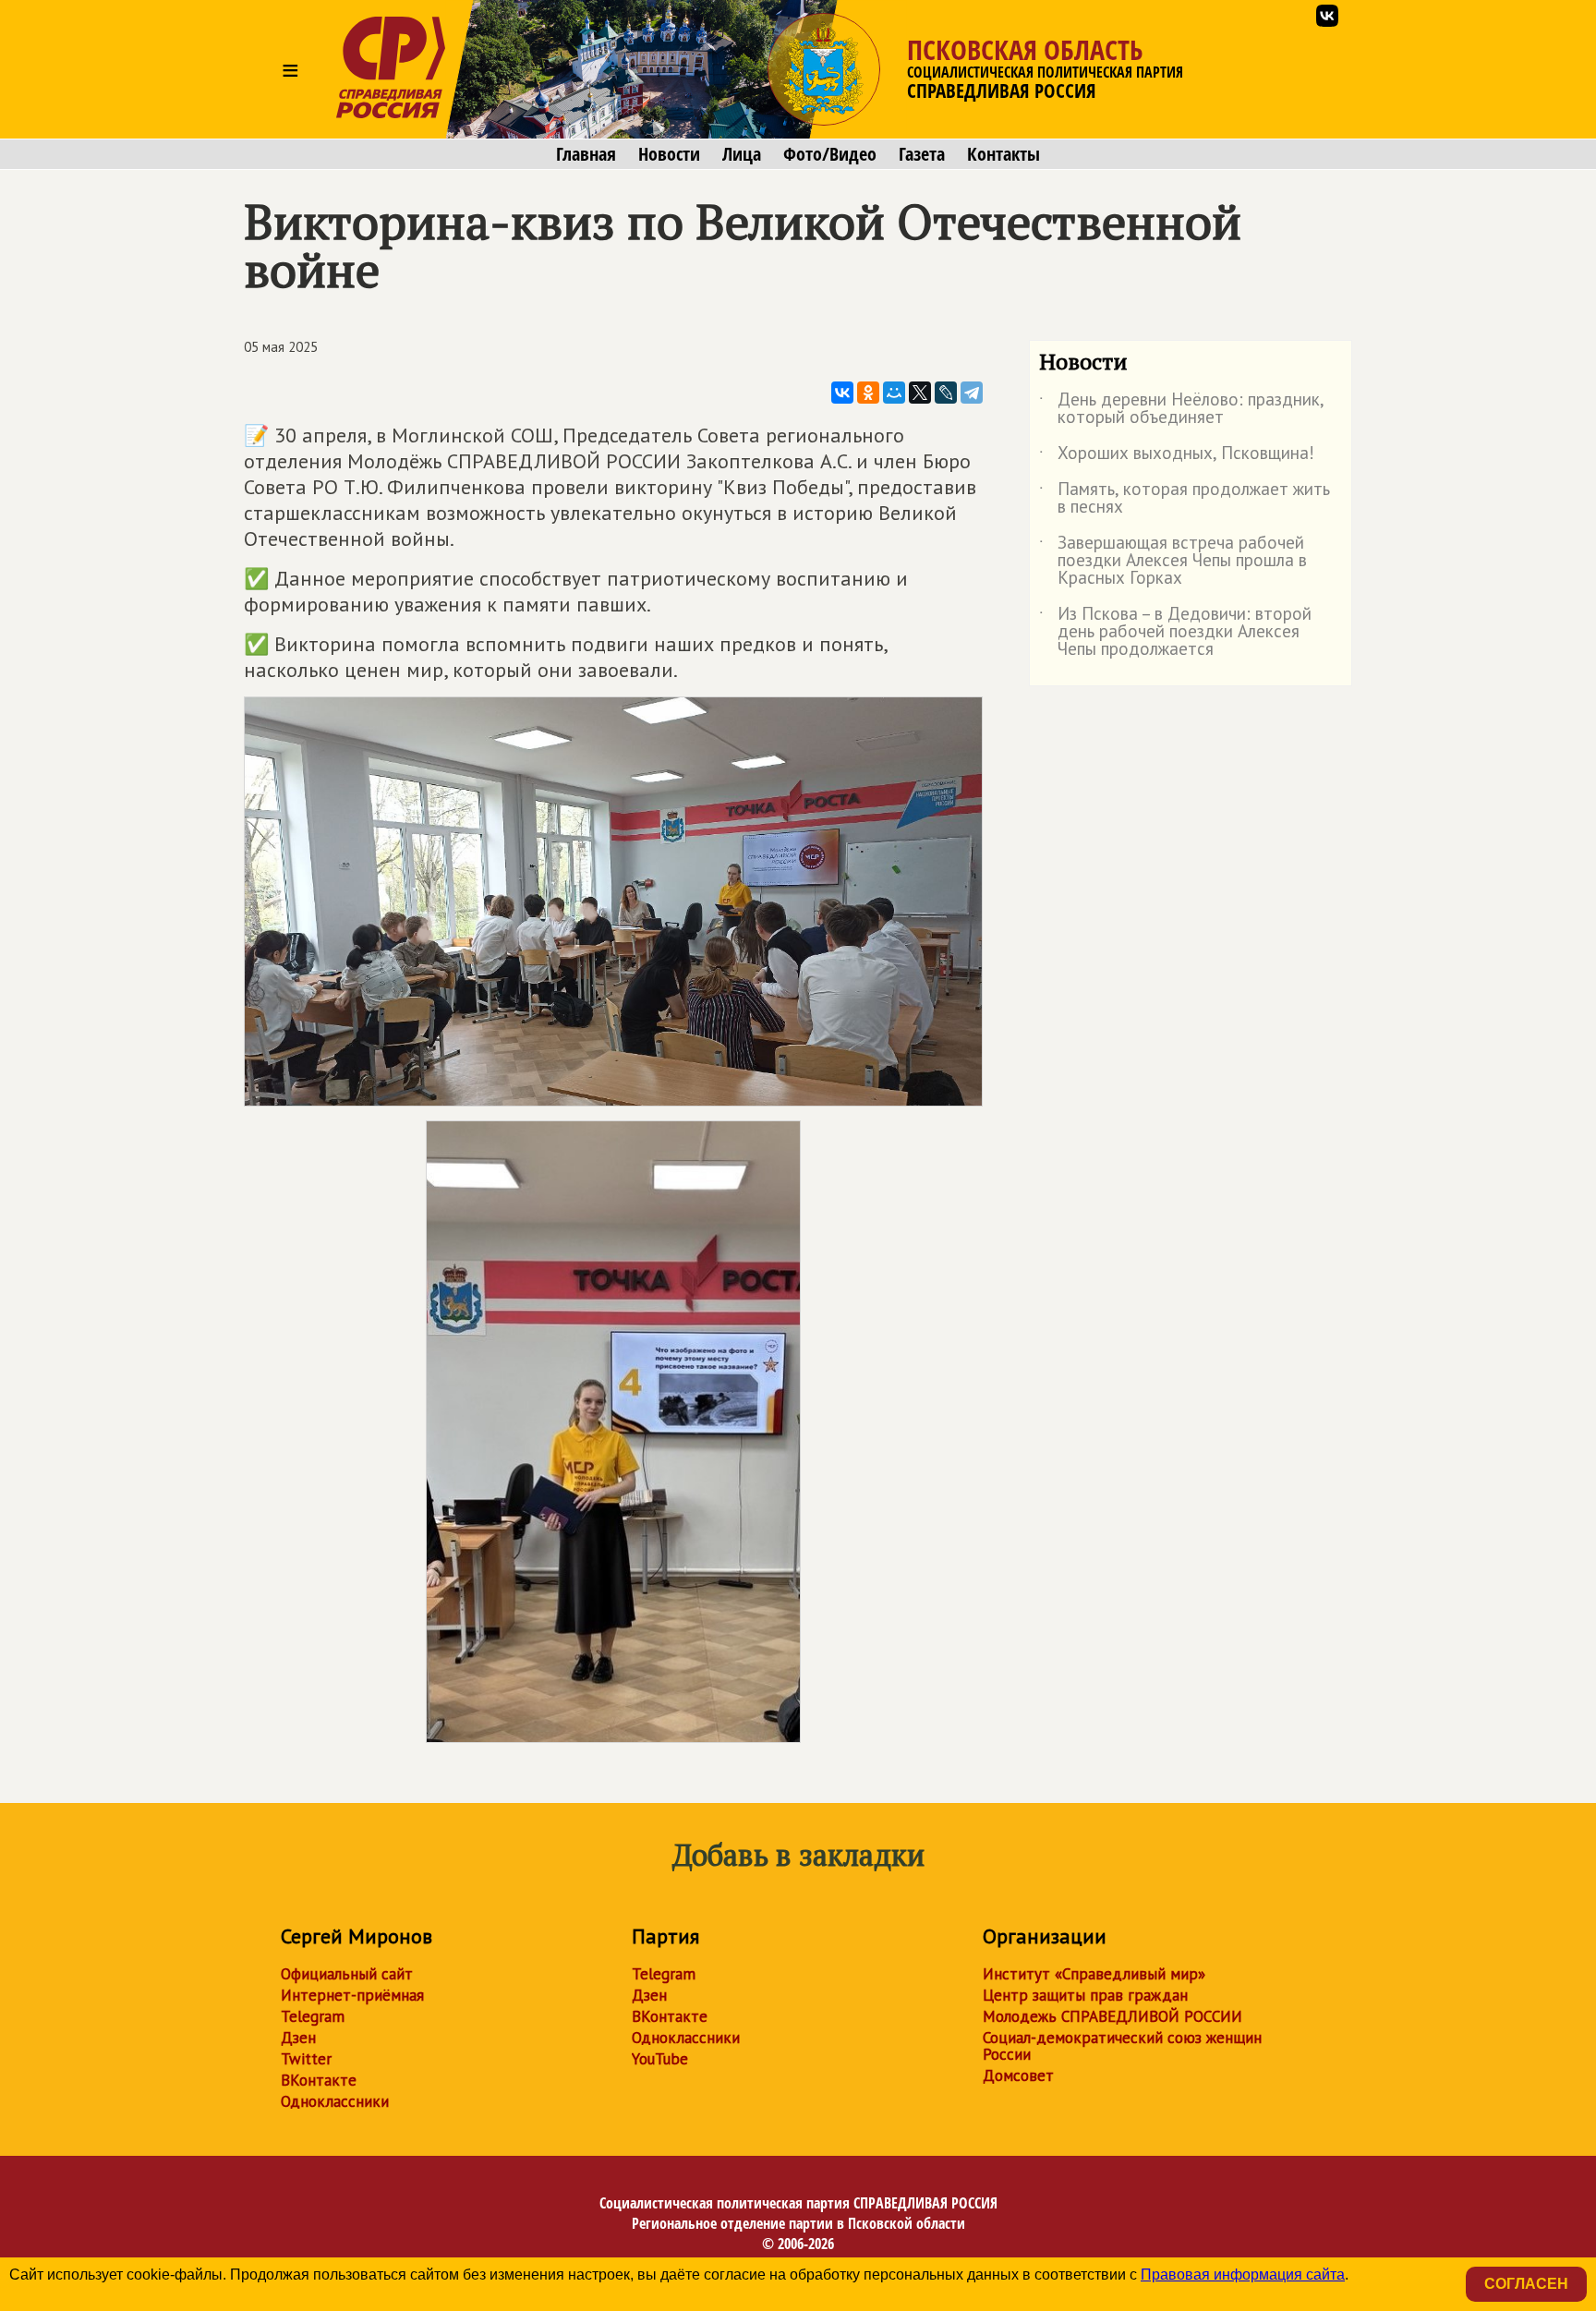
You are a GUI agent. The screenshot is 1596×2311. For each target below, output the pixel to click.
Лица (742, 154)
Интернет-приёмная (352, 1995)
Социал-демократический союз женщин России (1122, 2046)
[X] (920, 393)
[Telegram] (972, 393)
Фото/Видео (830, 154)
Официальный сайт (347, 1974)
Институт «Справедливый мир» (1094, 1974)
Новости (669, 154)
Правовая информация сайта (1243, 2275)
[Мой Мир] (894, 393)
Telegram (313, 2016)
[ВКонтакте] (842, 393)
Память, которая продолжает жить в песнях (1185, 499)
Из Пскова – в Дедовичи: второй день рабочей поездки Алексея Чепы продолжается (1175, 632)
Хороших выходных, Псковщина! (1177, 456)
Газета (922, 154)
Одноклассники (335, 2101)
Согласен (1526, 2284)
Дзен (298, 2038)
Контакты (1004, 154)
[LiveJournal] (946, 393)
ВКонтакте (319, 2080)
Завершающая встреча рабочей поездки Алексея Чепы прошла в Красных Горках (1173, 561)
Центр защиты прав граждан (1085, 1995)
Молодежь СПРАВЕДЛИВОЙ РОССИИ (1112, 2016)
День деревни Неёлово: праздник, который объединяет (1181, 409)
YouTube (660, 2059)
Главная (586, 154)
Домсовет (1018, 2075)
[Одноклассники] (868, 393)
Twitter (306, 2059)
